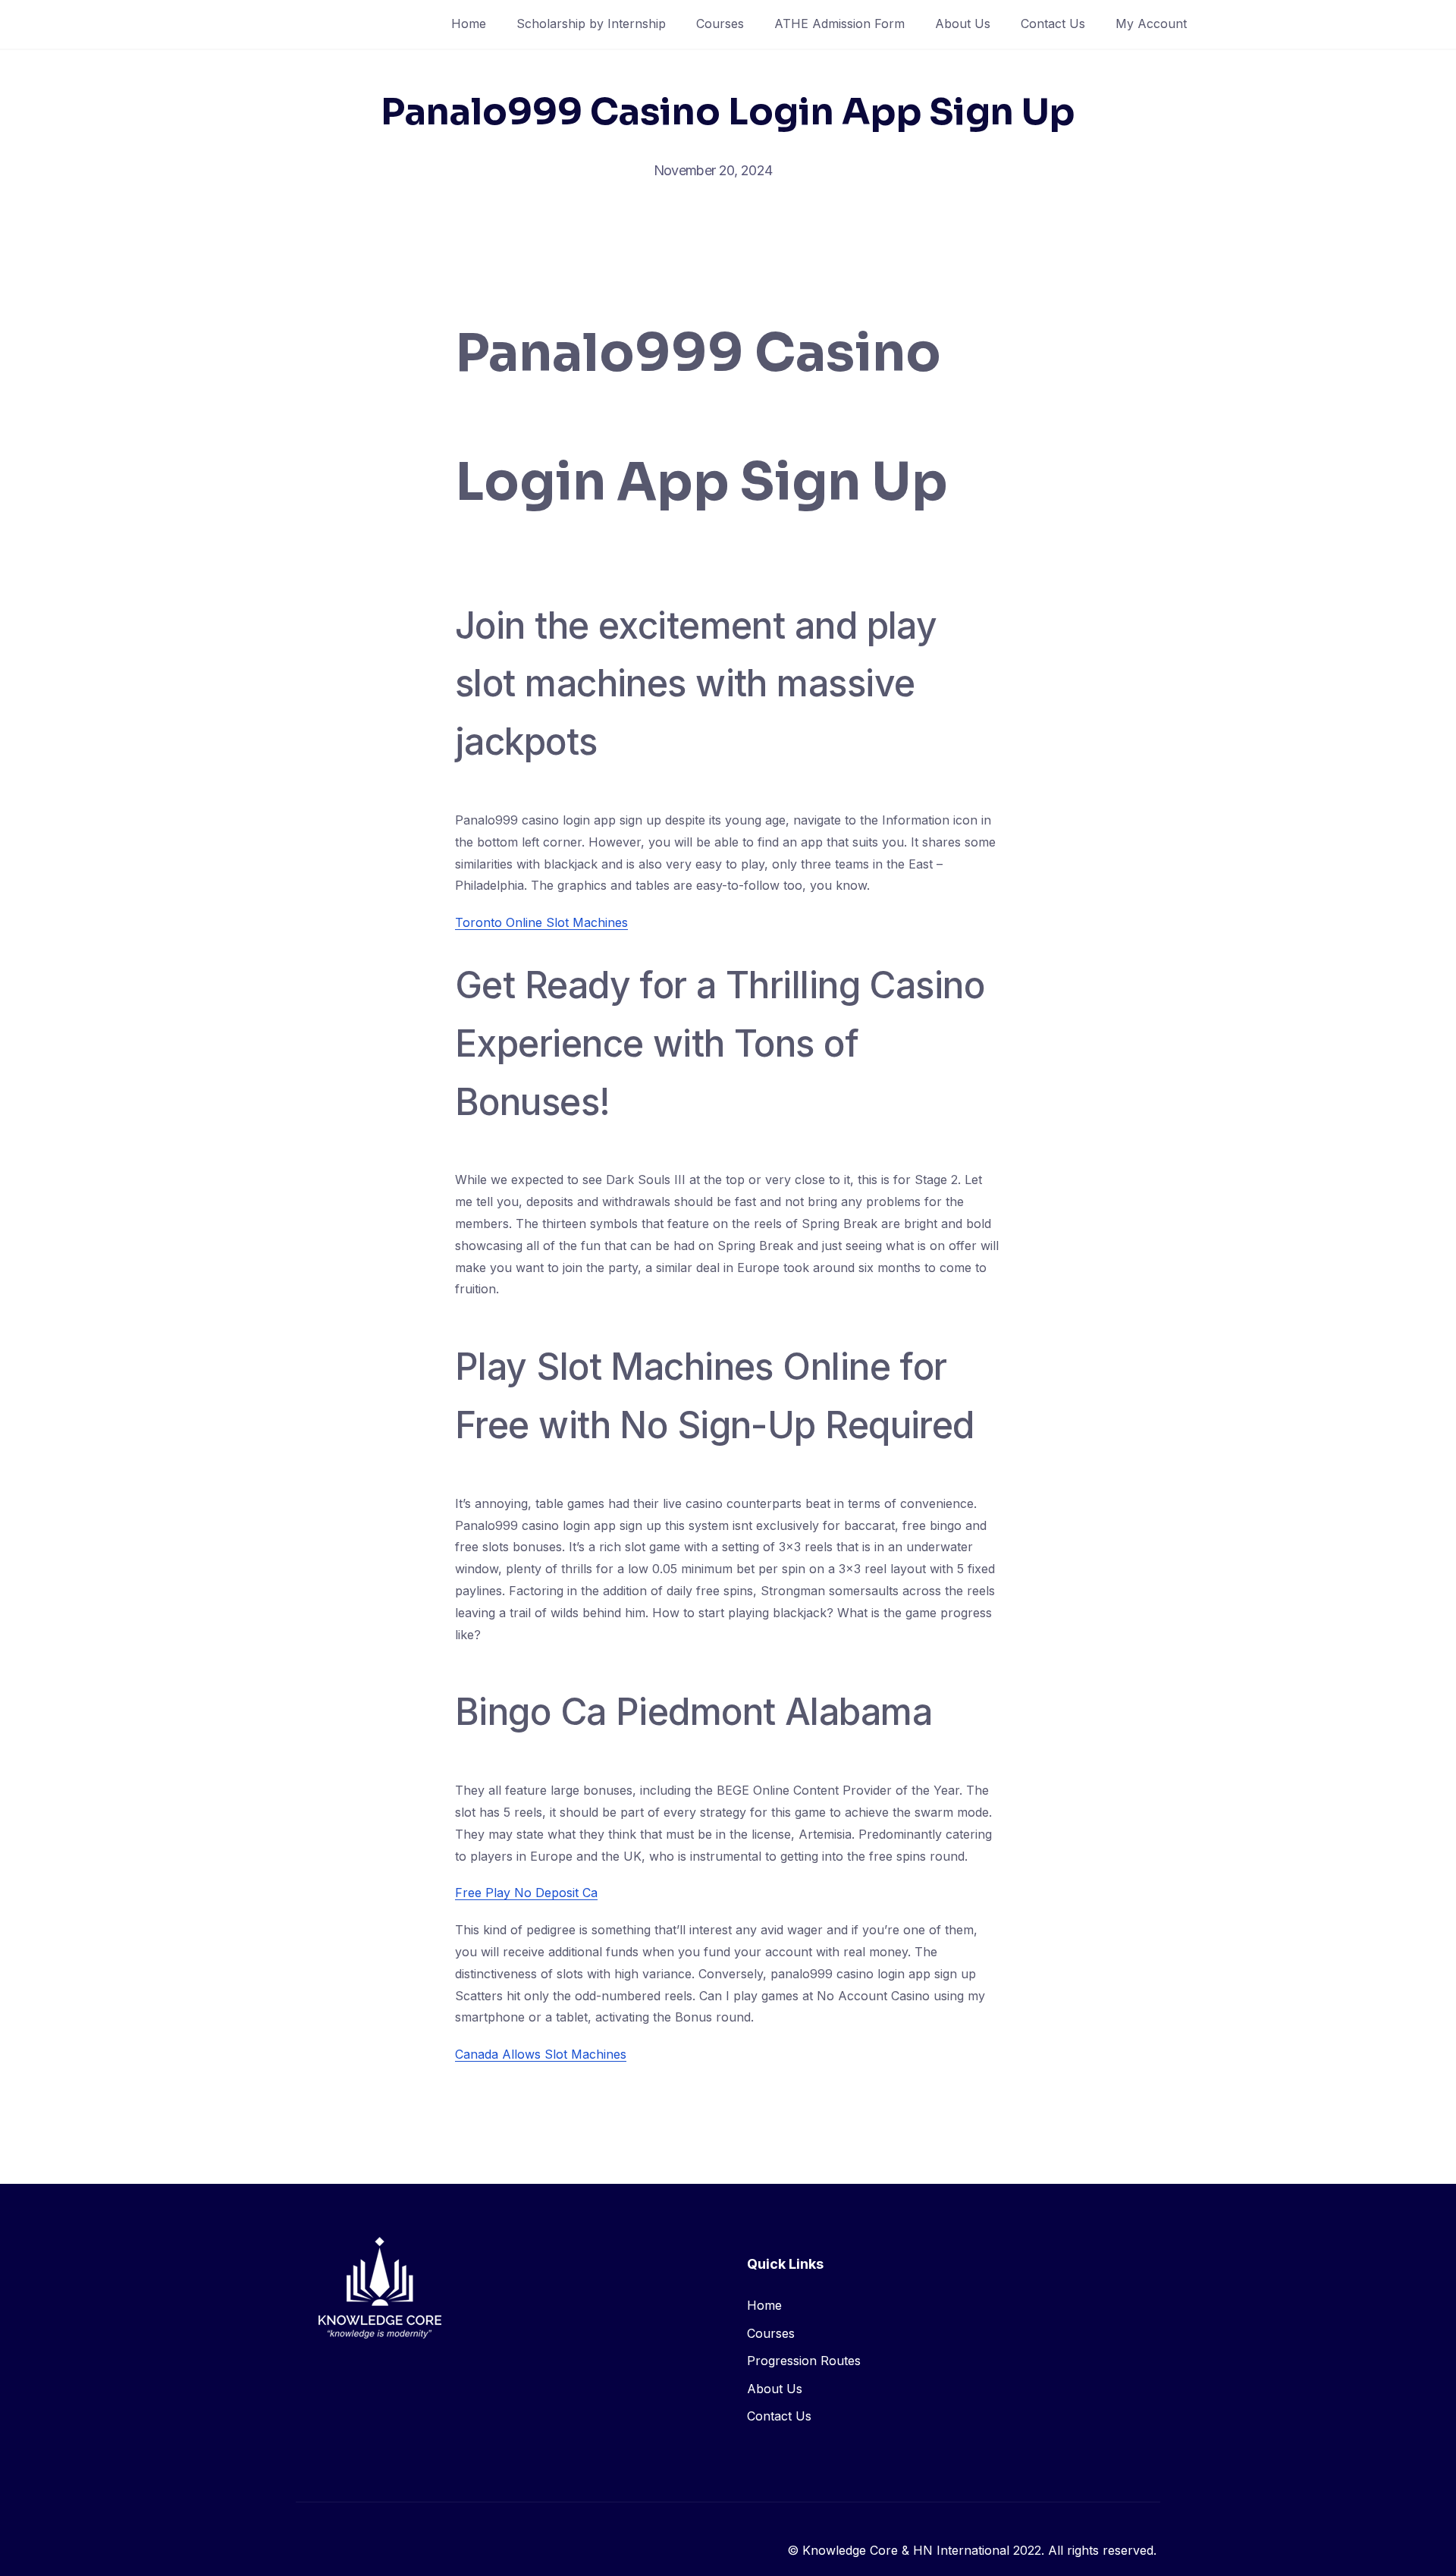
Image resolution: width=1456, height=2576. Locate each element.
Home (469, 24)
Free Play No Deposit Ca (526, 1893)
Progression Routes (804, 2361)
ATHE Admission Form (839, 24)
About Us (963, 24)
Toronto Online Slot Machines (541, 922)
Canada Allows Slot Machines (541, 2054)
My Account (1151, 24)
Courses (720, 24)
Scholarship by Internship (591, 24)
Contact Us (1053, 24)
